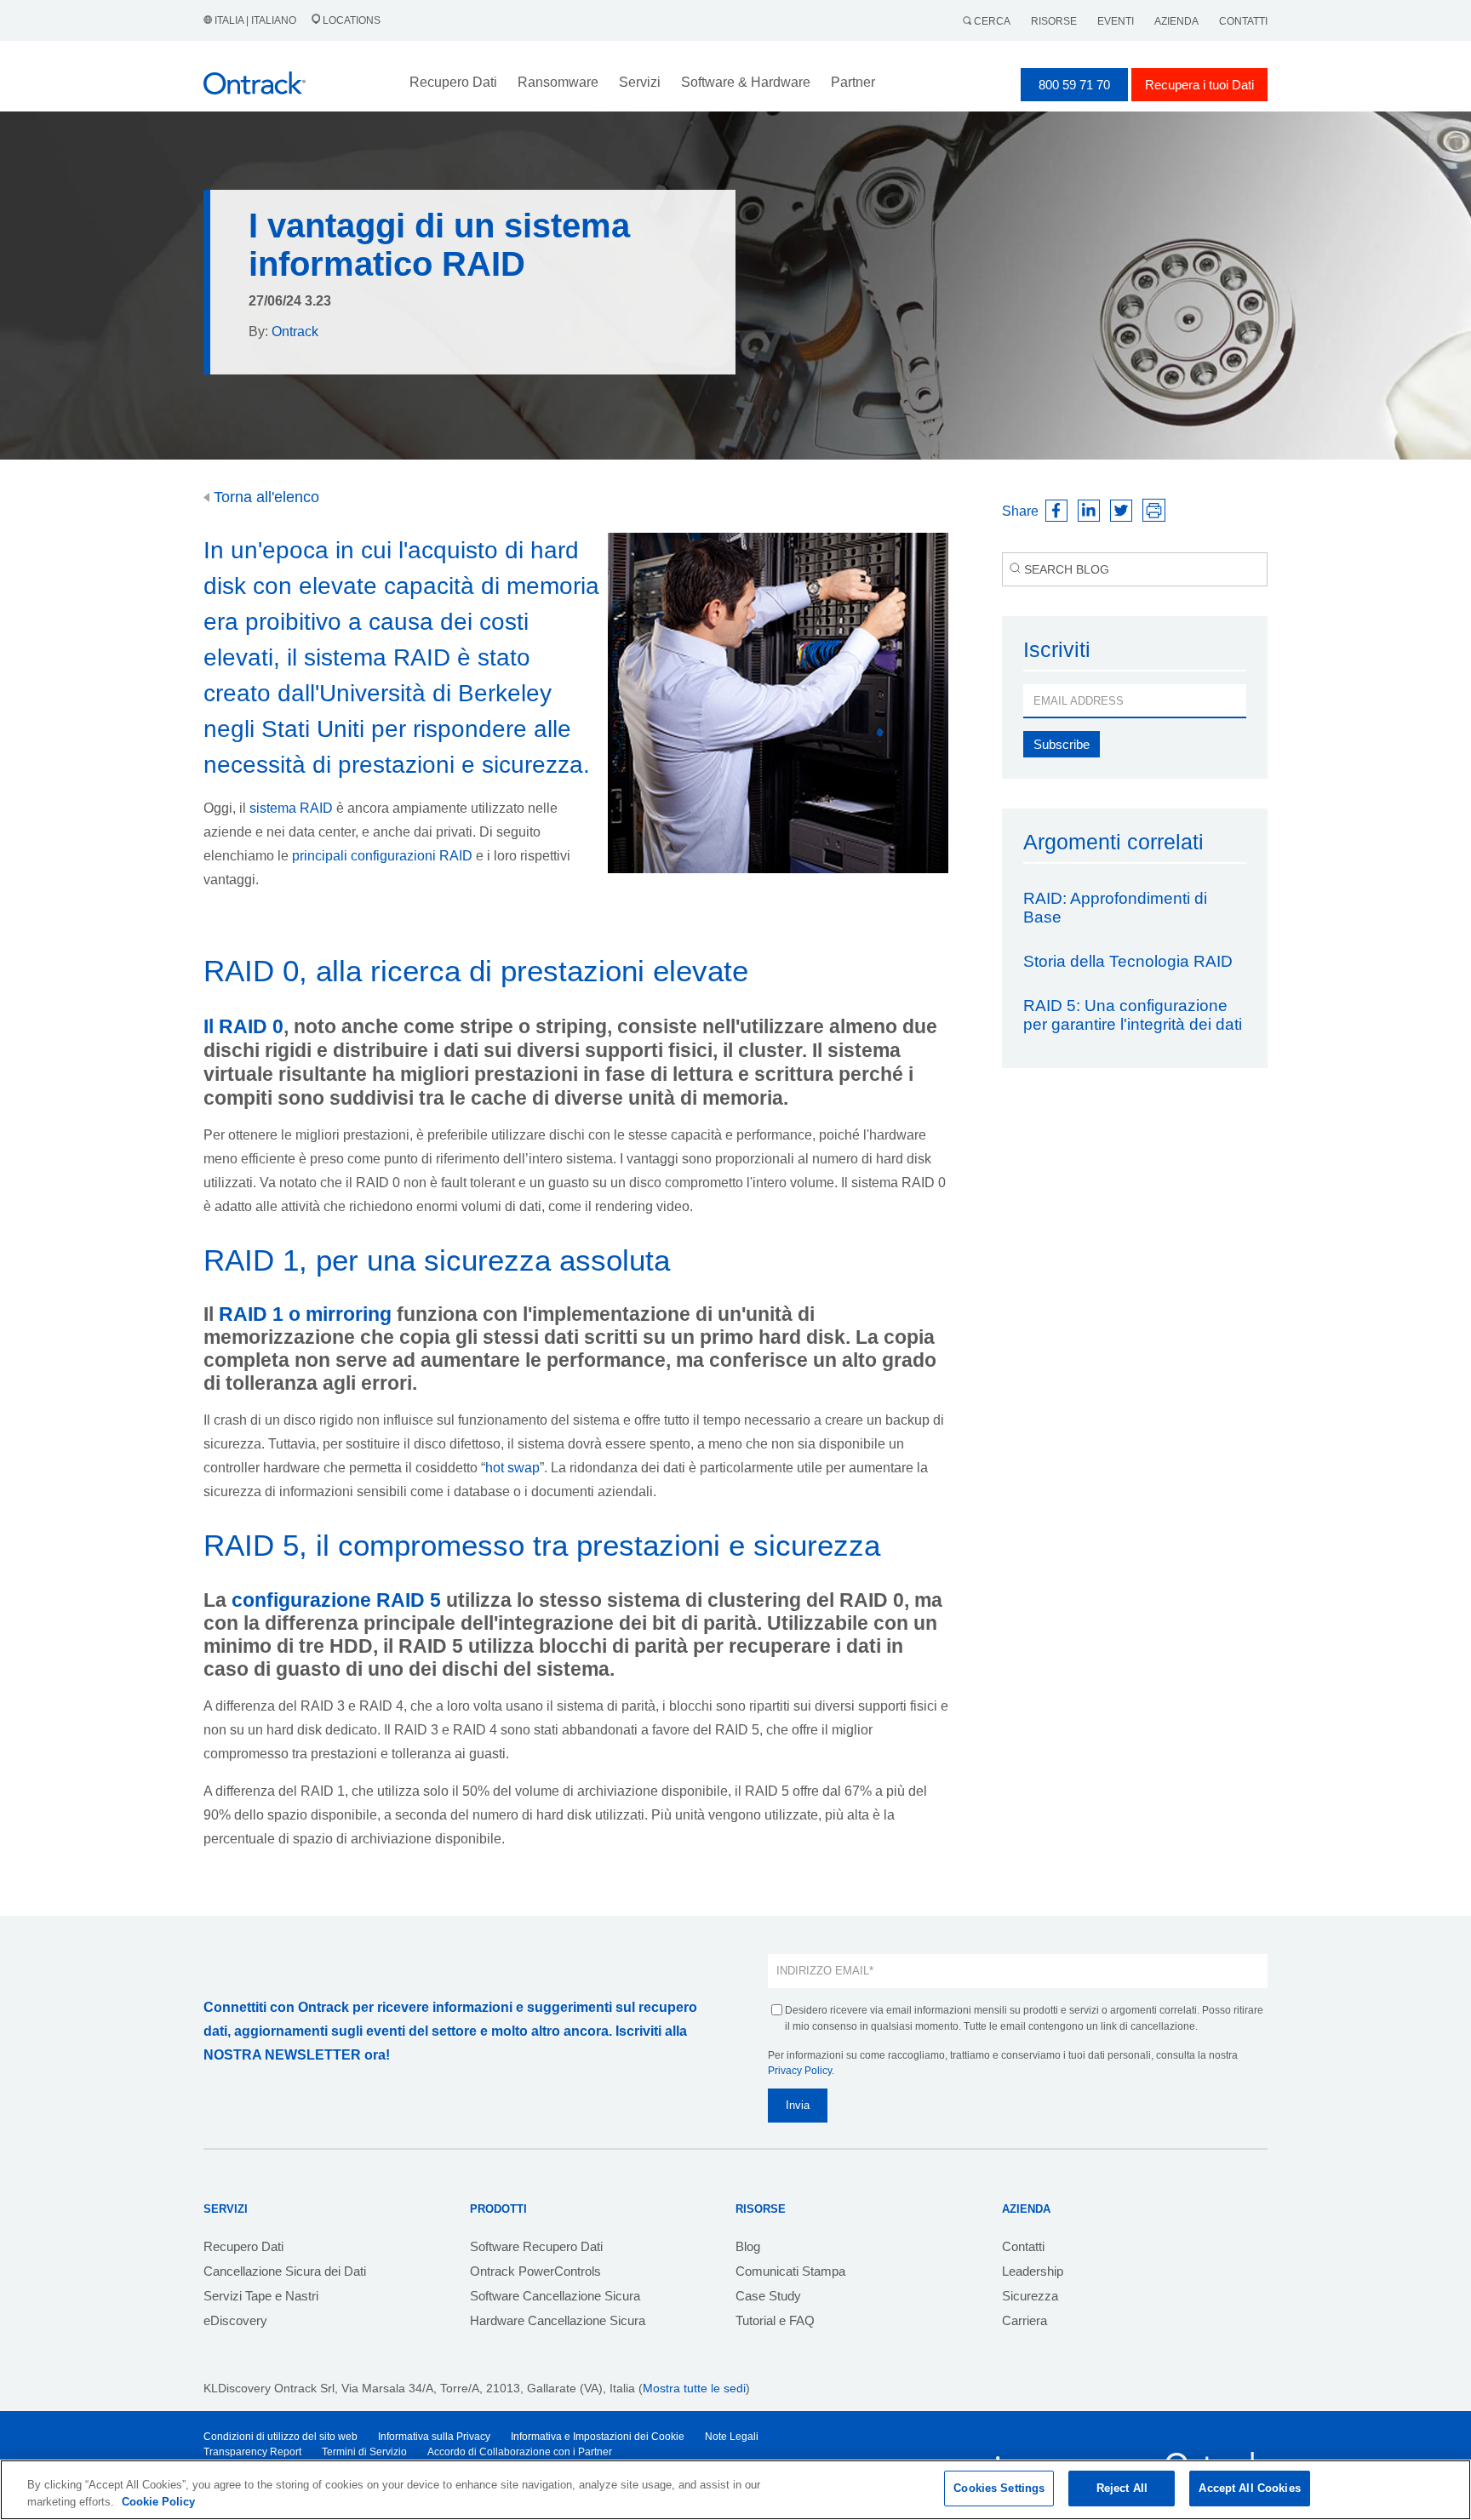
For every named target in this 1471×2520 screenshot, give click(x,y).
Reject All (1122, 2488)
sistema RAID (291, 808)
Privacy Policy (800, 2071)
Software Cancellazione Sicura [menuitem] (555, 2296)
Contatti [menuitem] (1023, 2246)
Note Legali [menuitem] (732, 2437)
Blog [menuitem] (748, 2246)
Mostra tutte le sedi (694, 2388)
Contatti (1243, 21)
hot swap (512, 1468)
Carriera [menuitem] (1025, 2320)
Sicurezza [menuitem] (1030, 2296)
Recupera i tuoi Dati (1199, 85)
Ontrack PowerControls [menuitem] (535, 2271)
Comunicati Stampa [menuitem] (790, 2271)
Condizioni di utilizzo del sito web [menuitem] (280, 2437)
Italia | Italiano (255, 20)
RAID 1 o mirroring (305, 1314)
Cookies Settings (999, 2488)
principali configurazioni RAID (382, 856)
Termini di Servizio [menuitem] (364, 2452)
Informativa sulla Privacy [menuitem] (434, 2437)
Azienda (1176, 21)
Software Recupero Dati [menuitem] (536, 2246)
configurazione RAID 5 (336, 1600)
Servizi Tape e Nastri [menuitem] (261, 2296)
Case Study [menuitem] (768, 2296)
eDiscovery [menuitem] (235, 2320)
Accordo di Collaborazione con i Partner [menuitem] (520, 2452)
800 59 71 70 (1074, 85)
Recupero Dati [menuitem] (243, 2246)
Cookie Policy (158, 2502)
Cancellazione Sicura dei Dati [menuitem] (285, 2271)
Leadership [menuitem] (1033, 2271)
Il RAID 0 (243, 1026)
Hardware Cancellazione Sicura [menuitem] (558, 2320)
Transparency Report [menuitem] (252, 2452)
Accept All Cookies (1249, 2488)
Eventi (1116, 21)
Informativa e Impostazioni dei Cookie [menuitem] (598, 2437)
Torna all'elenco (264, 497)
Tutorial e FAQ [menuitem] (775, 2320)
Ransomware (558, 82)
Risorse (1054, 21)
